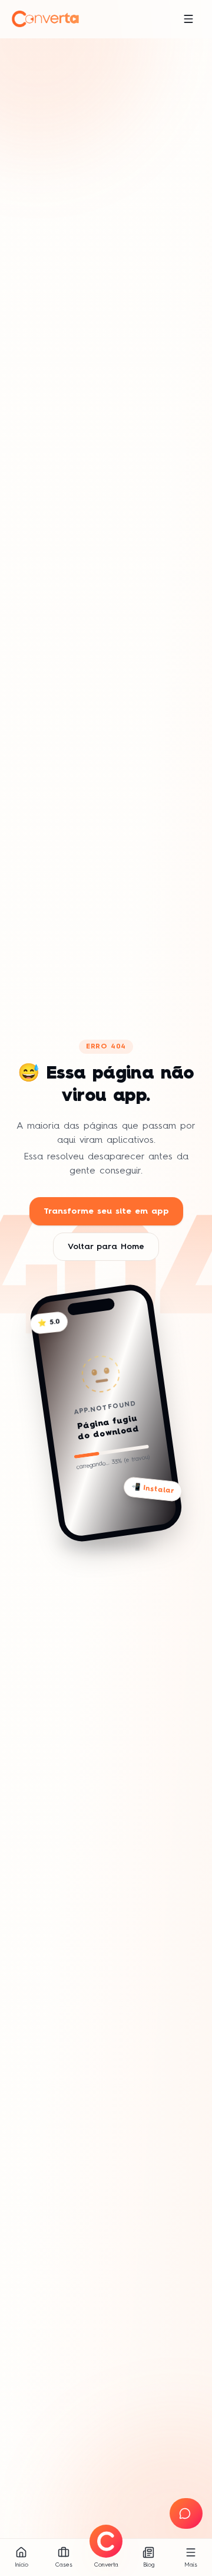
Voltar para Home (106, 1247)
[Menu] (188, 19)
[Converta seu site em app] (106, 2541)
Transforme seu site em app (106, 1211)
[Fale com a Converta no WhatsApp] (186, 2513)
